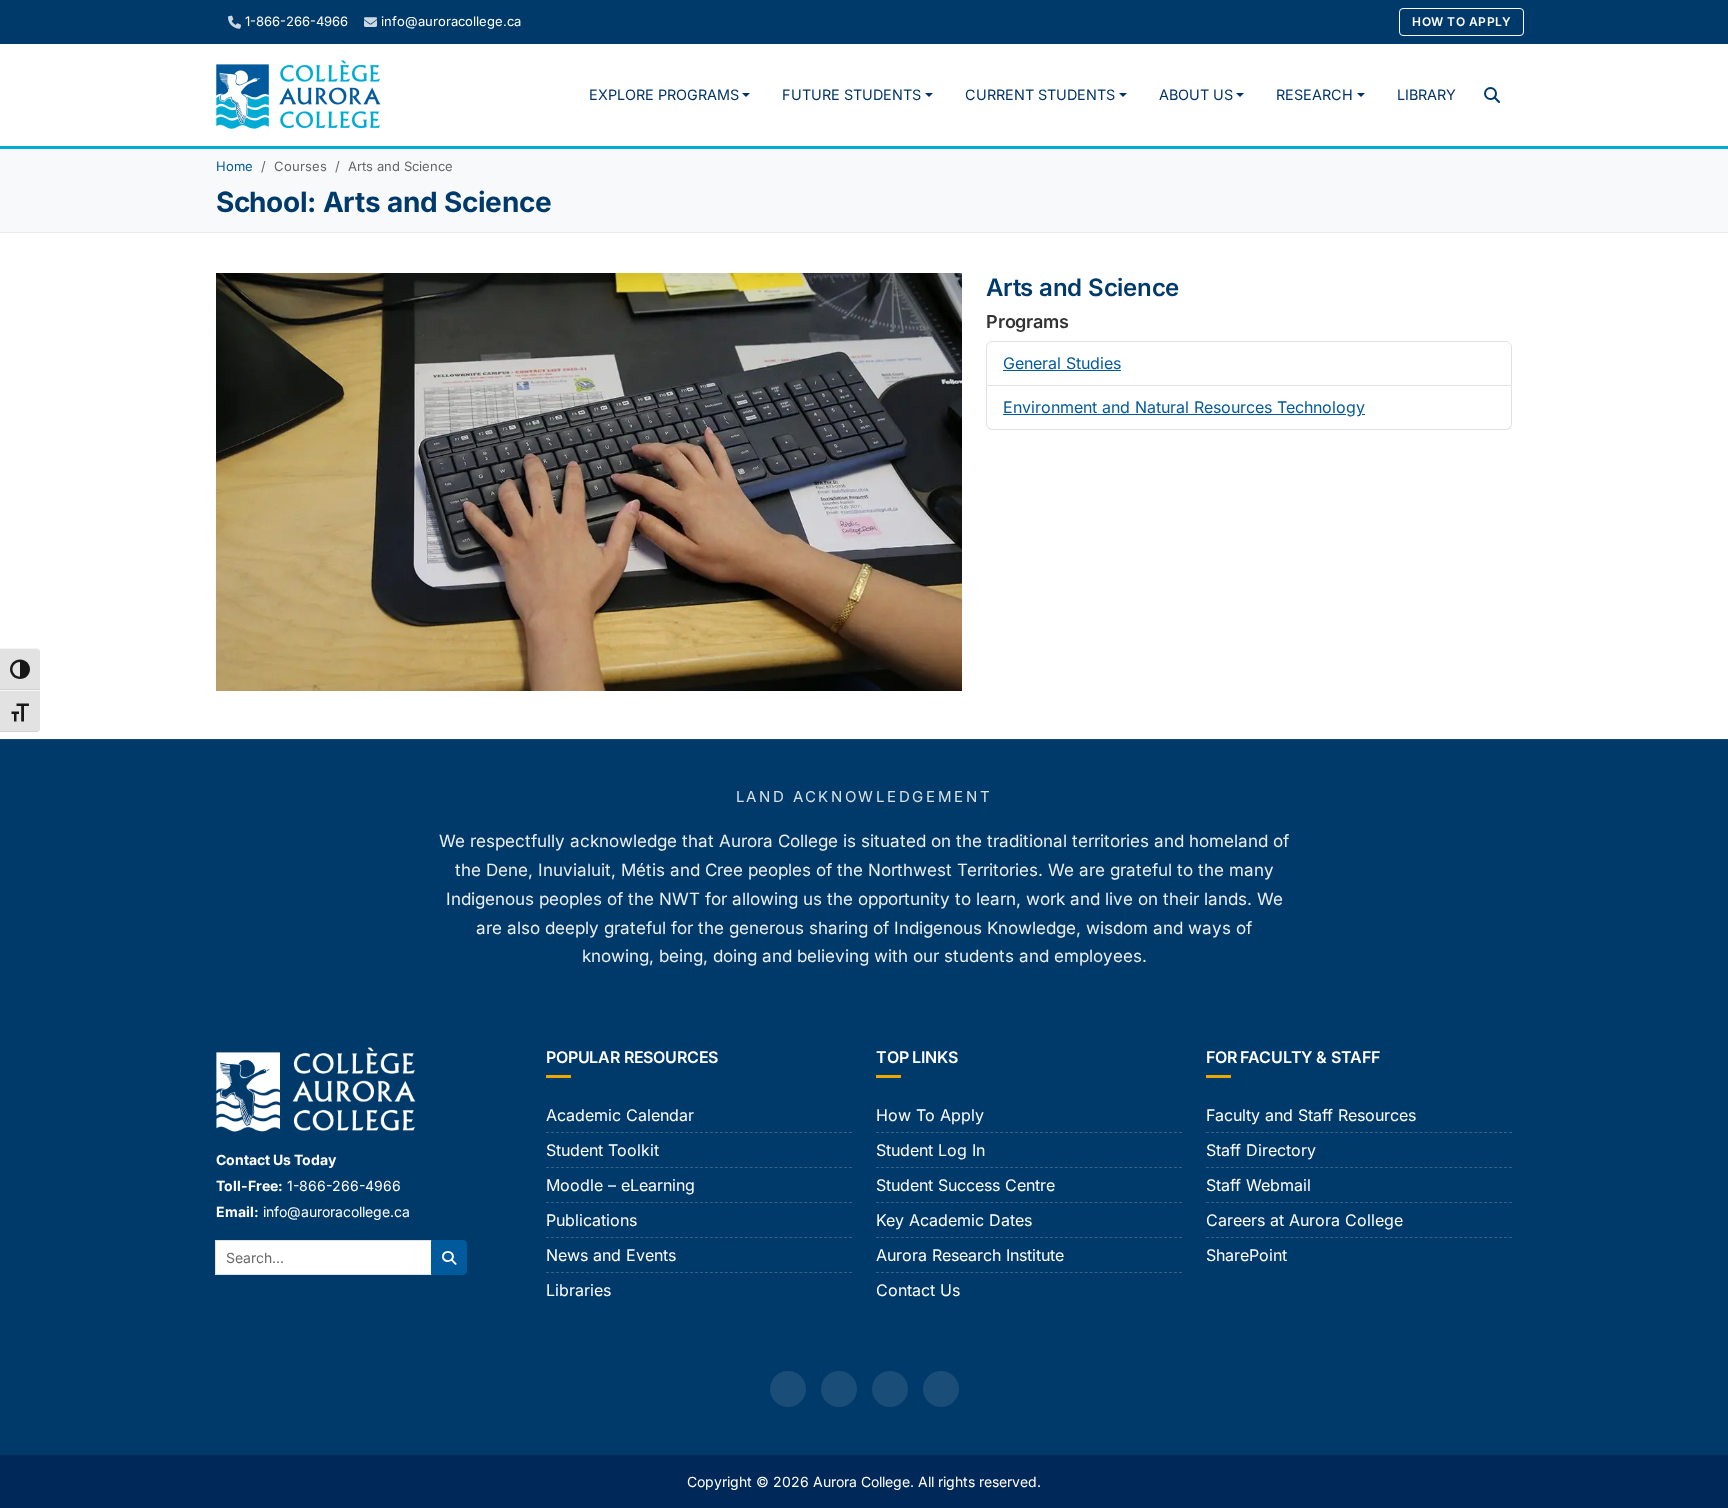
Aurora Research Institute (970, 1255)
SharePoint (1246, 1255)
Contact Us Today (276, 1159)
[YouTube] (890, 1389)
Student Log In (930, 1150)
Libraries (578, 1290)
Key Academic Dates (954, 1220)
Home (234, 166)
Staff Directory (1261, 1150)
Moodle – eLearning (620, 1185)
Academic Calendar (620, 1115)
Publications (591, 1220)
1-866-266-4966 (296, 21)
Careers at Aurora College (1304, 1220)
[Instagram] (839, 1389)
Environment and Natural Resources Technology (1184, 407)
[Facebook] (788, 1389)
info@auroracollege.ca (451, 21)
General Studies (1062, 363)
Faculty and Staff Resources (1311, 1115)
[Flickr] (941, 1389)
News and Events (611, 1255)
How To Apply (1461, 21)
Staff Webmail (1258, 1185)
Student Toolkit (602, 1150)
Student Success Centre (965, 1185)
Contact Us (918, 1290)
